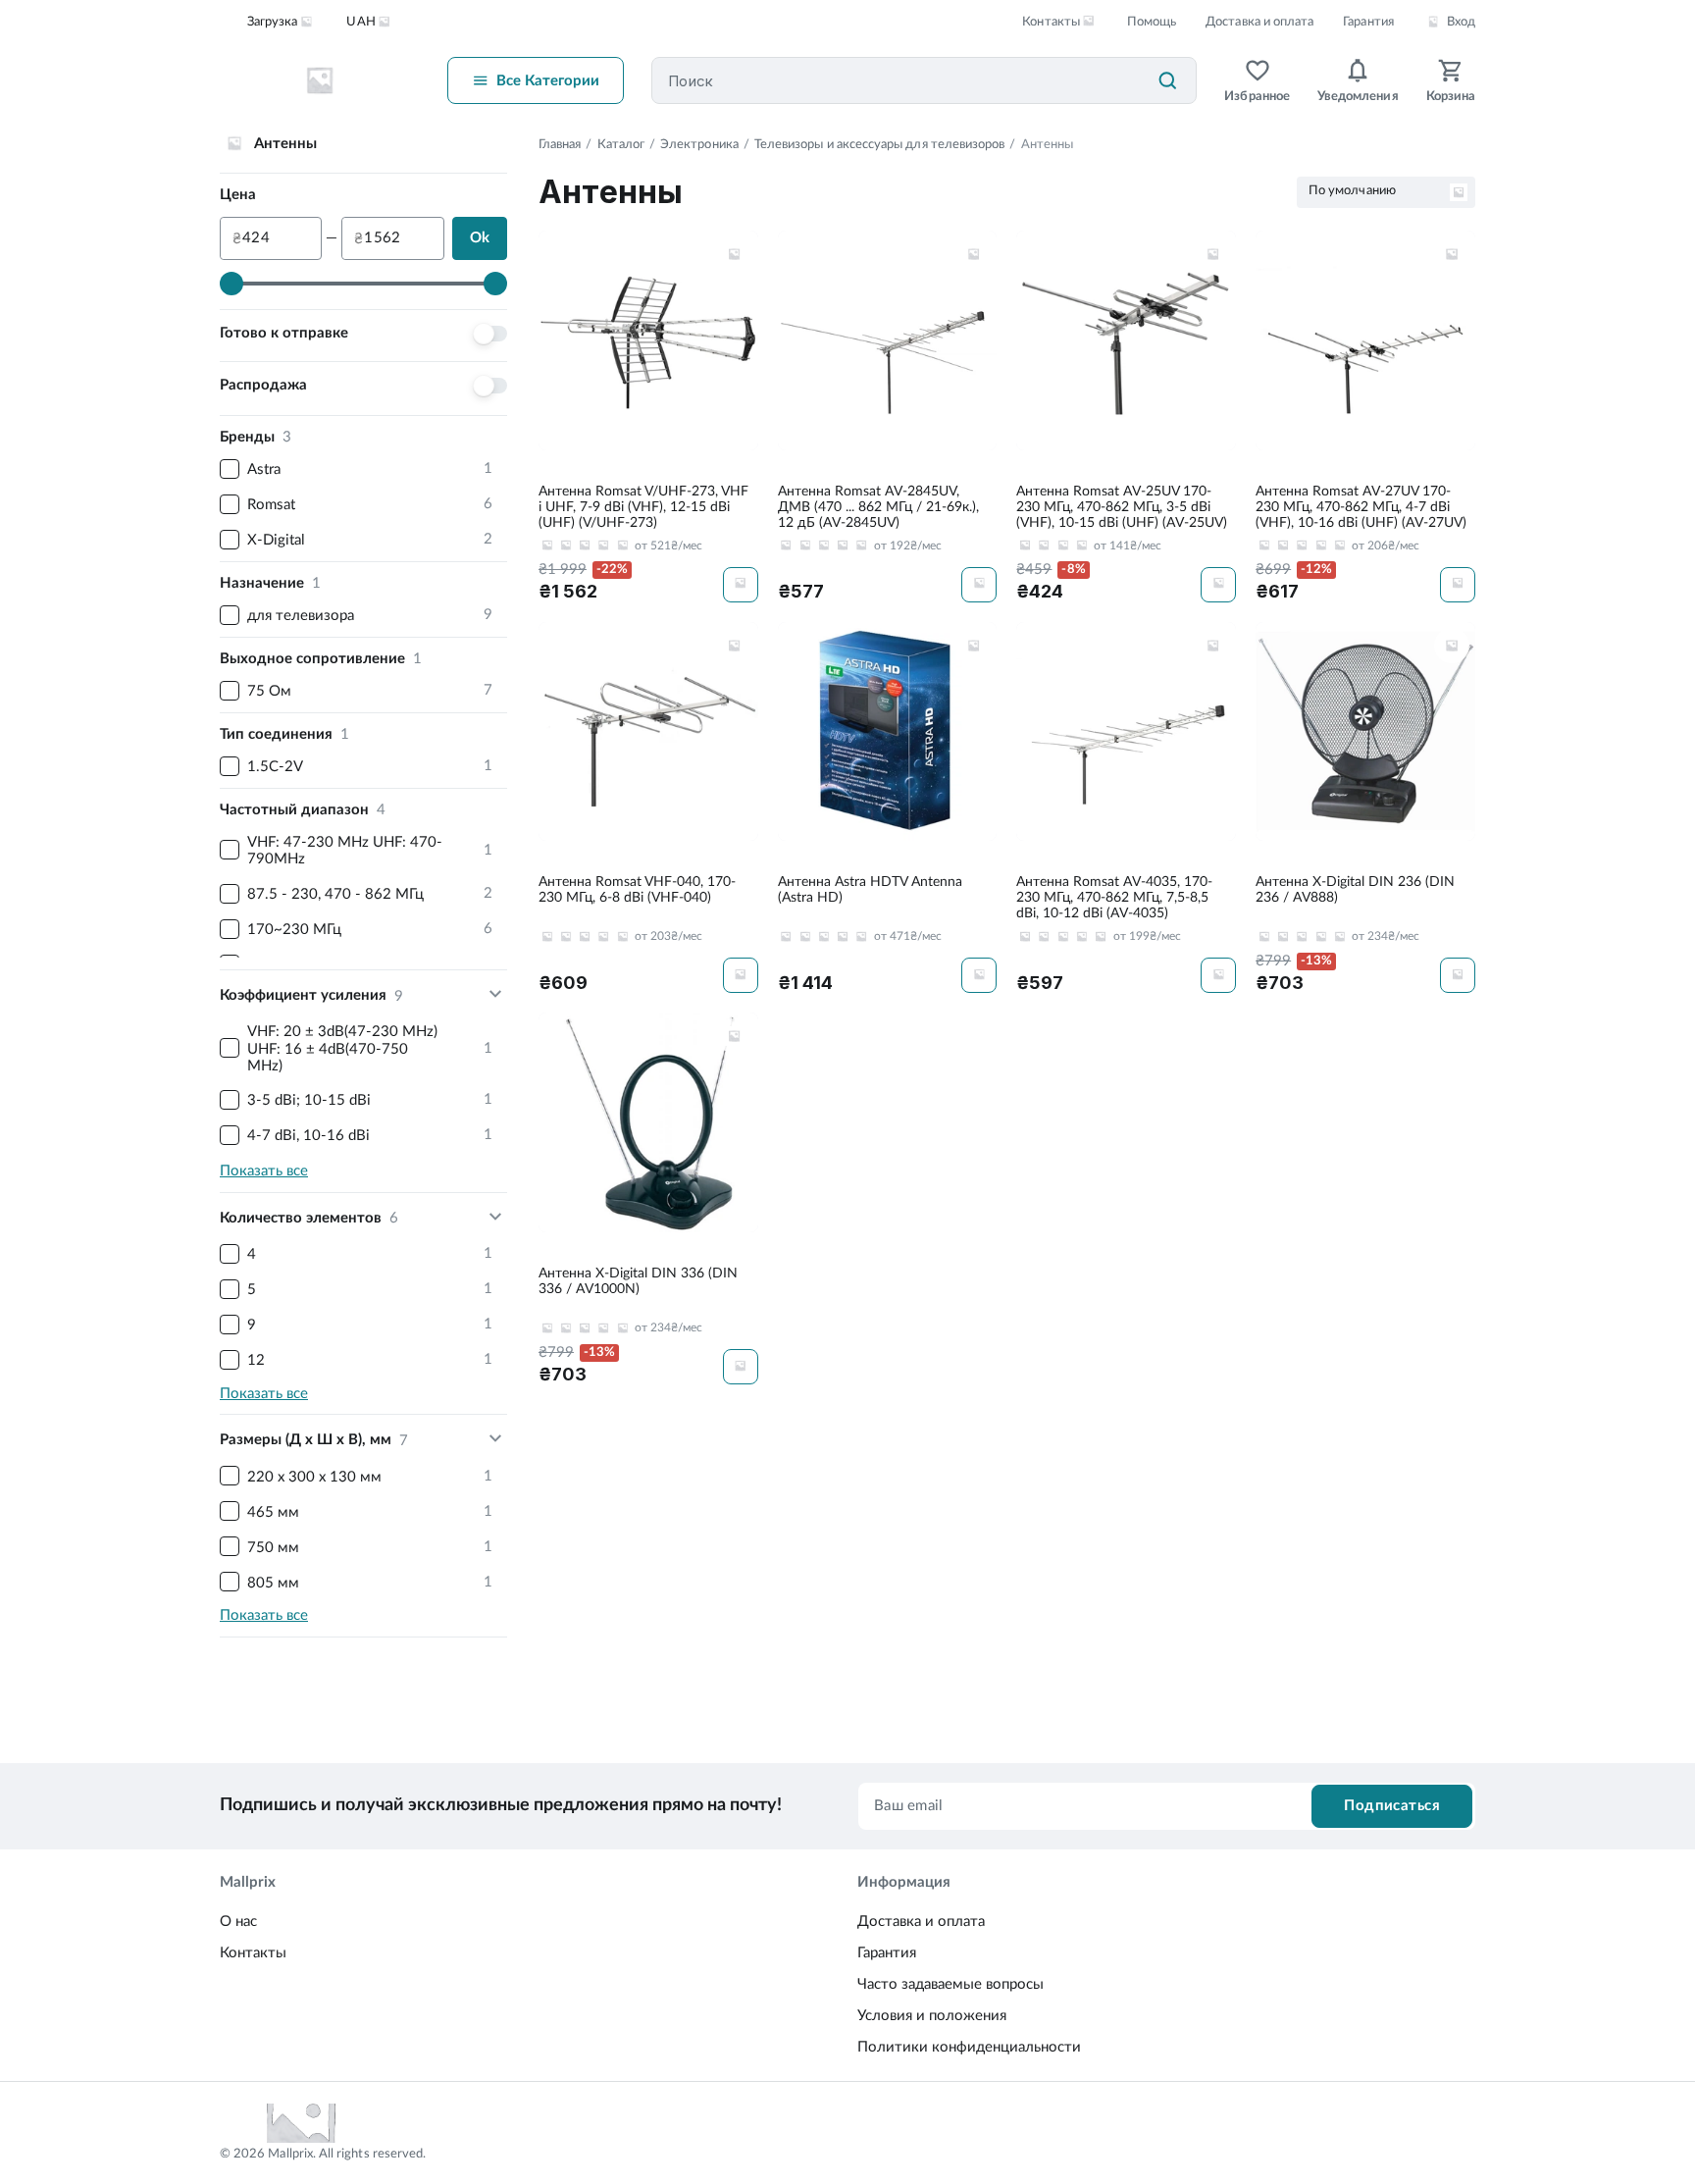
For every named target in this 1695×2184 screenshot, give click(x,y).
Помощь (1152, 22)
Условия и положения (932, 2016)
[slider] (231, 284)
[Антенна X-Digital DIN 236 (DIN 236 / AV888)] (1365, 808)
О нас (238, 1922)
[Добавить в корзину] (741, 585)
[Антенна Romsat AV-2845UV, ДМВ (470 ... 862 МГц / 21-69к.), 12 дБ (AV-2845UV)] (888, 416)
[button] (735, 254)
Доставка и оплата (1259, 22)
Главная (560, 145)
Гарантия (1368, 22)
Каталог (621, 145)
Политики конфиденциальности (969, 2047)
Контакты (253, 1953)
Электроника (699, 145)
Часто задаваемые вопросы (950, 1984)
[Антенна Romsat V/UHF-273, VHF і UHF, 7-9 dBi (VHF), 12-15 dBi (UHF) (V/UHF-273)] (648, 416)
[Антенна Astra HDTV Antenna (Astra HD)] (888, 808)
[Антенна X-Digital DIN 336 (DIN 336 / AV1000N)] (648, 1198)
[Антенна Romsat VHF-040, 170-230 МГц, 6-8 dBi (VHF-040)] (648, 808)
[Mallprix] (320, 80)
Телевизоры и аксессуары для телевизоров (880, 145)
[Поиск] (1167, 80)
